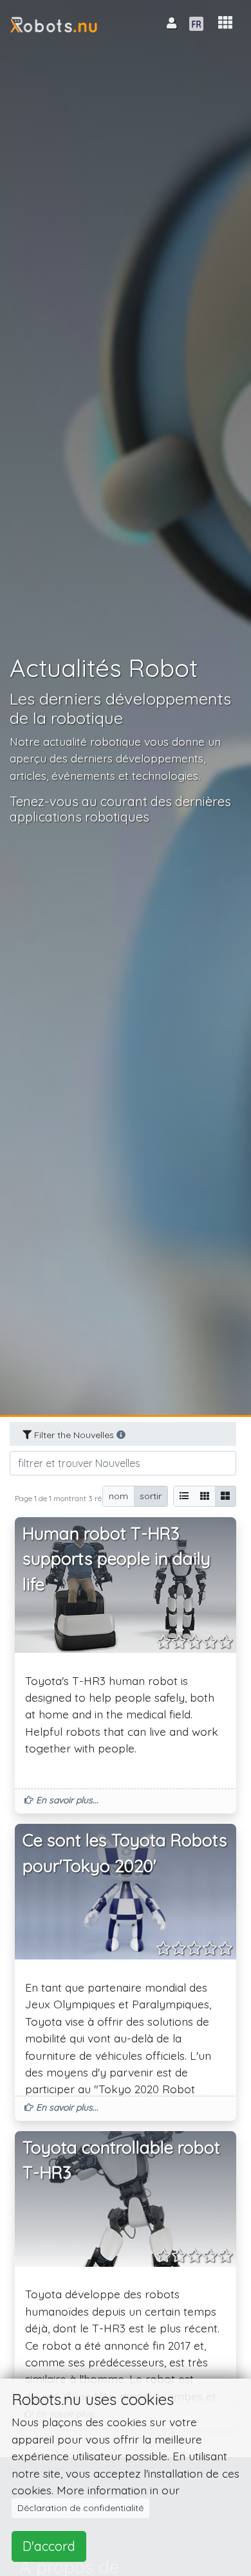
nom (118, 1496)
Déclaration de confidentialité (80, 2508)
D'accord (49, 2546)
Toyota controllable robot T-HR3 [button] (121, 2160)
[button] (225, 23)
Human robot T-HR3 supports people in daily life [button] (116, 1559)
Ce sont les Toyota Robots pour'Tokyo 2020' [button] (125, 1853)
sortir (151, 1496)
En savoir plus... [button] (66, 1800)
